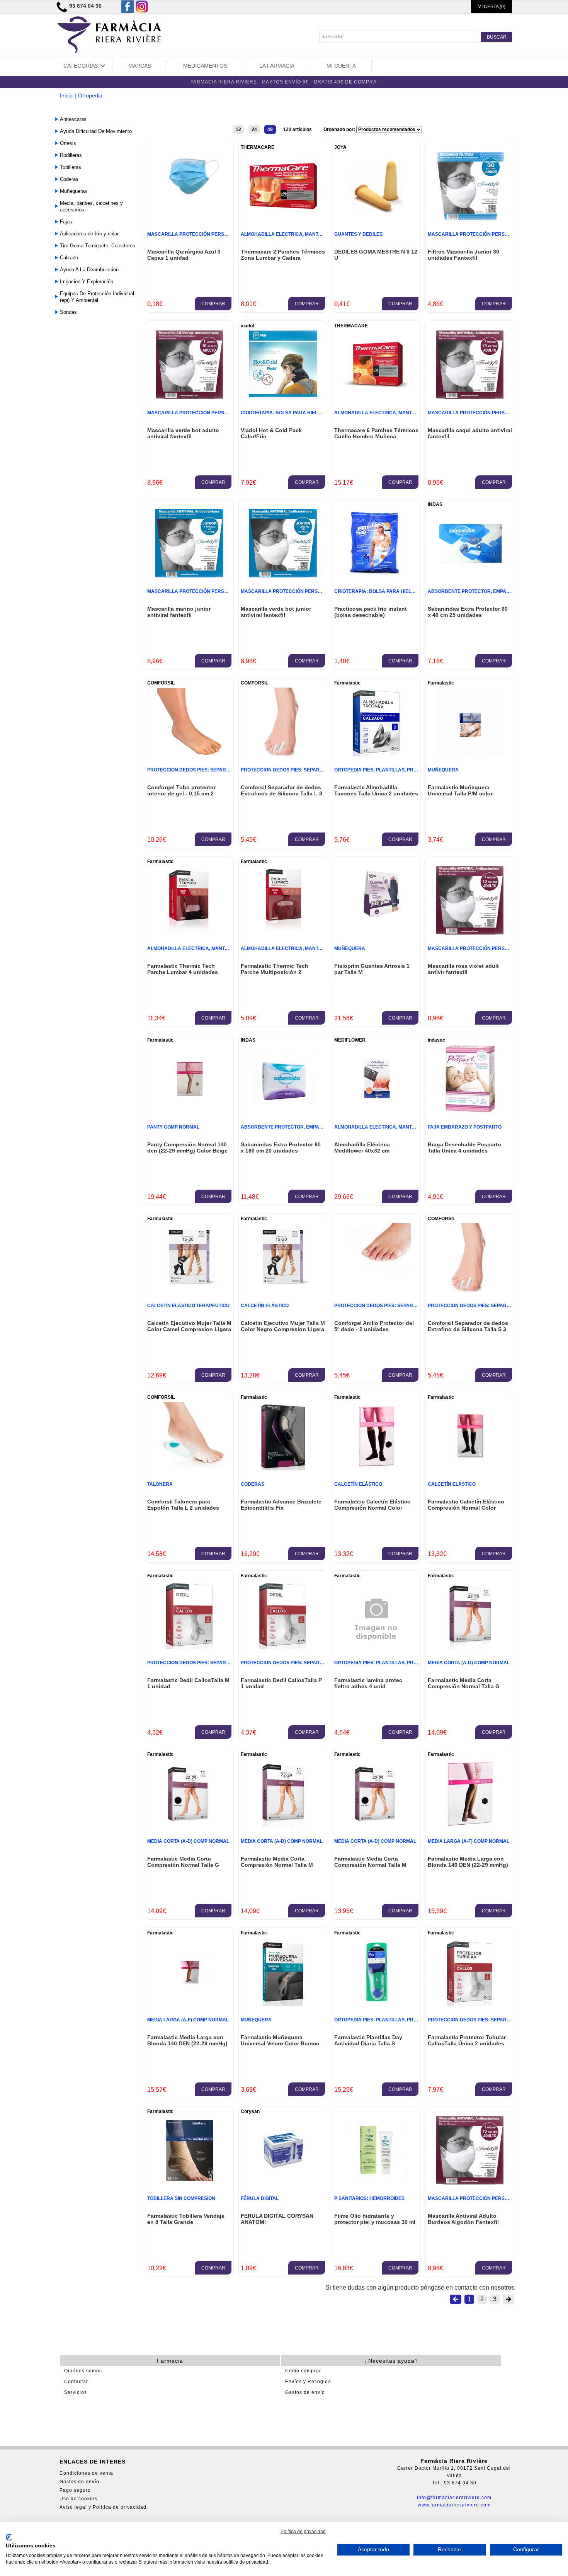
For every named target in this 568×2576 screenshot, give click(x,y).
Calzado (69, 258)
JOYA (340, 147)
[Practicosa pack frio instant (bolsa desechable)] (377, 575)
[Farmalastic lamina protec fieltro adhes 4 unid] (376, 1656)
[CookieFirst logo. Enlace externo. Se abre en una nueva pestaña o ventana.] (9, 2537)
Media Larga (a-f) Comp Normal (469, 1841)
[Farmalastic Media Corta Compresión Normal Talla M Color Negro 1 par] (377, 1825)
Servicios (76, 2392)
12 (238, 129)
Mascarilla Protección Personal (192, 234)
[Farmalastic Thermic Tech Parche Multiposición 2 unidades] (283, 932)
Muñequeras (74, 191)
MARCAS (140, 66)
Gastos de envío (305, 2392)
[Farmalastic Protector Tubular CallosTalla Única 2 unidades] (470, 2004)
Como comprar (303, 2371)
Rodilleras (71, 155)
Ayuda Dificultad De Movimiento (96, 131)
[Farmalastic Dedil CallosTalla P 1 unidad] (283, 1647)
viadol (247, 326)
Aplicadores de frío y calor (89, 234)
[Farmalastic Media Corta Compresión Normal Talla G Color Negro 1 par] (190, 1825)
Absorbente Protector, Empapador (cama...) (486, 591)
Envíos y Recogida (308, 2382)
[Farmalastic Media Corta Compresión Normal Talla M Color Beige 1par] (283, 1825)
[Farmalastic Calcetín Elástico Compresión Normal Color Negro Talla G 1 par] (377, 1468)
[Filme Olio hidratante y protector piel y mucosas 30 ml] (377, 2182)
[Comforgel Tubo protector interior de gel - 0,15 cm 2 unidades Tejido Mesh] (190, 754)
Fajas (66, 222)
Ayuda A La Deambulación (89, 270)
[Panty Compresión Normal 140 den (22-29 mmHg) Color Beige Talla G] (190, 1111)
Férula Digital (260, 2198)
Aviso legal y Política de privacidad (103, 2507)
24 (254, 129)
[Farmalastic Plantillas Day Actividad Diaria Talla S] (377, 2004)
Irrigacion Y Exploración (87, 282)
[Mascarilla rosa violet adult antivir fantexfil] (470, 932)
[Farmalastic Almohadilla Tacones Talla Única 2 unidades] (376, 754)
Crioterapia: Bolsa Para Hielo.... (283, 413)
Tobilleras (71, 167)
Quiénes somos (83, 2371)
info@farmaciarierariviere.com (454, 2498)
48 (270, 129)
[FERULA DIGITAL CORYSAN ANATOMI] (283, 2182)
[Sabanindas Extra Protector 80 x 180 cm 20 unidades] (283, 1111)
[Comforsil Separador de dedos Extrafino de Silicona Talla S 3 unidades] (470, 1290)
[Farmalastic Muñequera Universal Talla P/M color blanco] (470, 754)
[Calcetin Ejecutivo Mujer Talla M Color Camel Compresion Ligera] (190, 1290)
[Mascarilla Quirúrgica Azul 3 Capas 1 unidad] (190, 195)
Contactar (76, 2382)
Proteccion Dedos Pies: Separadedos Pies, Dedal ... (214, 770)
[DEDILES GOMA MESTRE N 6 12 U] (377, 218)
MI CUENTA (341, 66)
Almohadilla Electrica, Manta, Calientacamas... (304, 234)
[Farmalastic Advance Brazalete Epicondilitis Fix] (283, 1468)
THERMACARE (258, 147)
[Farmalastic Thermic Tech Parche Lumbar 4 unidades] (189, 932)
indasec (436, 1040)
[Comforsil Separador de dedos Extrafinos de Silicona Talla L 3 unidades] (283, 754)
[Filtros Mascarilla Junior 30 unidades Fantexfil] (470, 218)
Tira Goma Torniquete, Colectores (98, 246)
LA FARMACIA (277, 66)
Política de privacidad (303, 2532)
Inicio (66, 95)
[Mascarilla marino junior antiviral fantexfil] (189, 575)
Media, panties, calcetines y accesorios (91, 206)
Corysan (250, 2111)
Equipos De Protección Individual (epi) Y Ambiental (97, 297)
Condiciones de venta (86, 2473)
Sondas (68, 312)
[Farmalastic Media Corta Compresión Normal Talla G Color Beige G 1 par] (470, 1647)
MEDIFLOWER (350, 1040)
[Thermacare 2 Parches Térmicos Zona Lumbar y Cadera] (283, 218)
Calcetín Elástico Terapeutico (188, 1306)
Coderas (69, 179)
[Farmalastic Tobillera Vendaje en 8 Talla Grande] (189, 2182)
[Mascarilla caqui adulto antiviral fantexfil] (470, 397)
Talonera (160, 1484)
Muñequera (443, 770)
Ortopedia (90, 95)
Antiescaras (73, 119)
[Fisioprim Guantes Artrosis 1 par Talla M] (377, 923)
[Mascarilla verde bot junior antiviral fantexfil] (283, 575)
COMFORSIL (161, 683)
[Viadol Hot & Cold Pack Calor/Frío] (283, 395)
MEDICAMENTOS (205, 66)
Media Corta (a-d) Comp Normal (469, 1663)
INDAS (435, 504)
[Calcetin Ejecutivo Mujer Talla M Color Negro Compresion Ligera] (283, 1290)
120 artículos (298, 129)
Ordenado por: (340, 129)
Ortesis (68, 143)
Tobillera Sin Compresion (181, 2198)
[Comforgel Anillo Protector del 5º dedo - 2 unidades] (377, 1273)
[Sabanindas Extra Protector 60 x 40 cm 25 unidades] (470, 575)
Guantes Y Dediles (358, 234)
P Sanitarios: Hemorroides (369, 2198)
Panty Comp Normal (173, 1127)
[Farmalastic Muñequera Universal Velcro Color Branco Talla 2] (283, 2004)
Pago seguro (75, 2490)
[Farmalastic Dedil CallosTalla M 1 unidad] (189, 1647)
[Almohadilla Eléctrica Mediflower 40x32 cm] (377, 1111)
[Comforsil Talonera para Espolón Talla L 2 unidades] (190, 1468)
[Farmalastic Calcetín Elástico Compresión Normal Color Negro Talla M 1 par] (470, 1468)
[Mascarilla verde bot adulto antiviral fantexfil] (189, 397)
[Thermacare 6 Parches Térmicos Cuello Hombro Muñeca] (377, 397)
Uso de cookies (78, 2499)
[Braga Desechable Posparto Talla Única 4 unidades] (470, 1111)
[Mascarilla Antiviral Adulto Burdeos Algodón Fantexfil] (470, 2182)
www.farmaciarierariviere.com (454, 2505)
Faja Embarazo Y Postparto (465, 1127)
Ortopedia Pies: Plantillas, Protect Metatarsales (401, 770)
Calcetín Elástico (265, 1306)
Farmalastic (347, 683)
